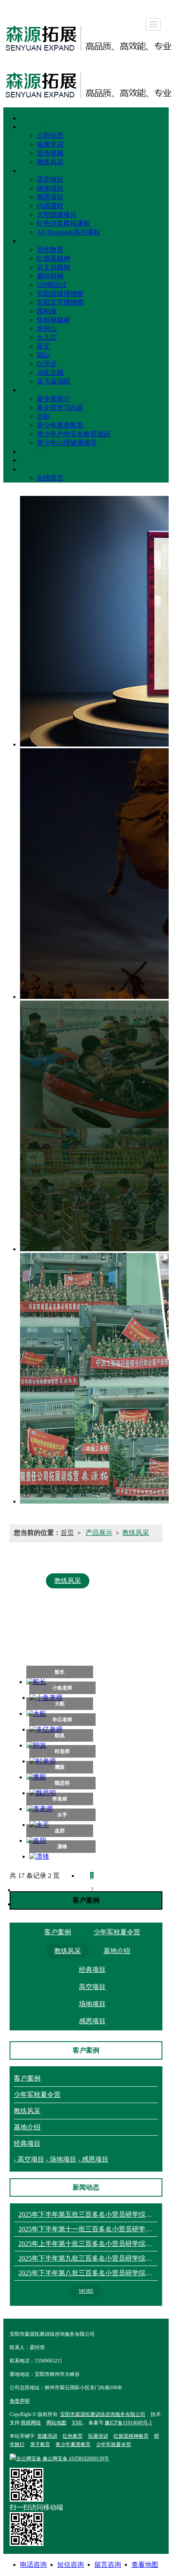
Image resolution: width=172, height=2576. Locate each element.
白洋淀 (47, 364)
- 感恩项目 (93, 2159)
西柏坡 (47, 311)
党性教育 (50, 250)
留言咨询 (108, 2565)
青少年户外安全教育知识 (73, 434)
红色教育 (33, 241)
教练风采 (50, 162)
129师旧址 (52, 285)
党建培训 (47, 2436)
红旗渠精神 (53, 258)
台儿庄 (47, 337)
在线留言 (50, 478)
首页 (27, 118)
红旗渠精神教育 (131, 2436)
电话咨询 (33, 2565)
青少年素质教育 (60, 425)
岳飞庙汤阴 (53, 381)
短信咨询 (71, 2565)
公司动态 (50, 136)
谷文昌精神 (53, 267)
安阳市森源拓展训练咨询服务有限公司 (103, 2414)
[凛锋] (63, 1857)
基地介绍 (33, 460)
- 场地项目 (61, 2159)
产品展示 (99, 1533)
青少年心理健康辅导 (67, 443)
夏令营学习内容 (60, 408)
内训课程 (50, 206)
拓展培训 (98, 2436)
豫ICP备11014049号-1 (128, 2423)
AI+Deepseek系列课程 (68, 232)
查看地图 (145, 2565)
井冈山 (47, 329)
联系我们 (33, 469)
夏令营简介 (53, 399)
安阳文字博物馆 (60, 302)
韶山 (43, 355)
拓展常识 (50, 144)
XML (77, 2423)
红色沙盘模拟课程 (63, 223)
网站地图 (56, 2423)
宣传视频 (50, 153)
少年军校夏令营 (43, 390)
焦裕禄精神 (53, 320)
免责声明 (20, 2401)
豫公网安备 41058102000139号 (63, 2459)
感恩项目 (50, 197)
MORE (86, 2291)
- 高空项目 (29, 2159)
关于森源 (33, 127)
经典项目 (33, 171)
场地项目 (50, 188)
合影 (43, 416)
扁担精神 (50, 276)
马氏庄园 (50, 372)
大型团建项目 (57, 215)
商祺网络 (31, 2423)
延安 (43, 346)
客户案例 (33, 451)
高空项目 (50, 179)
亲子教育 (40, 2444)
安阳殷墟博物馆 (60, 293)
